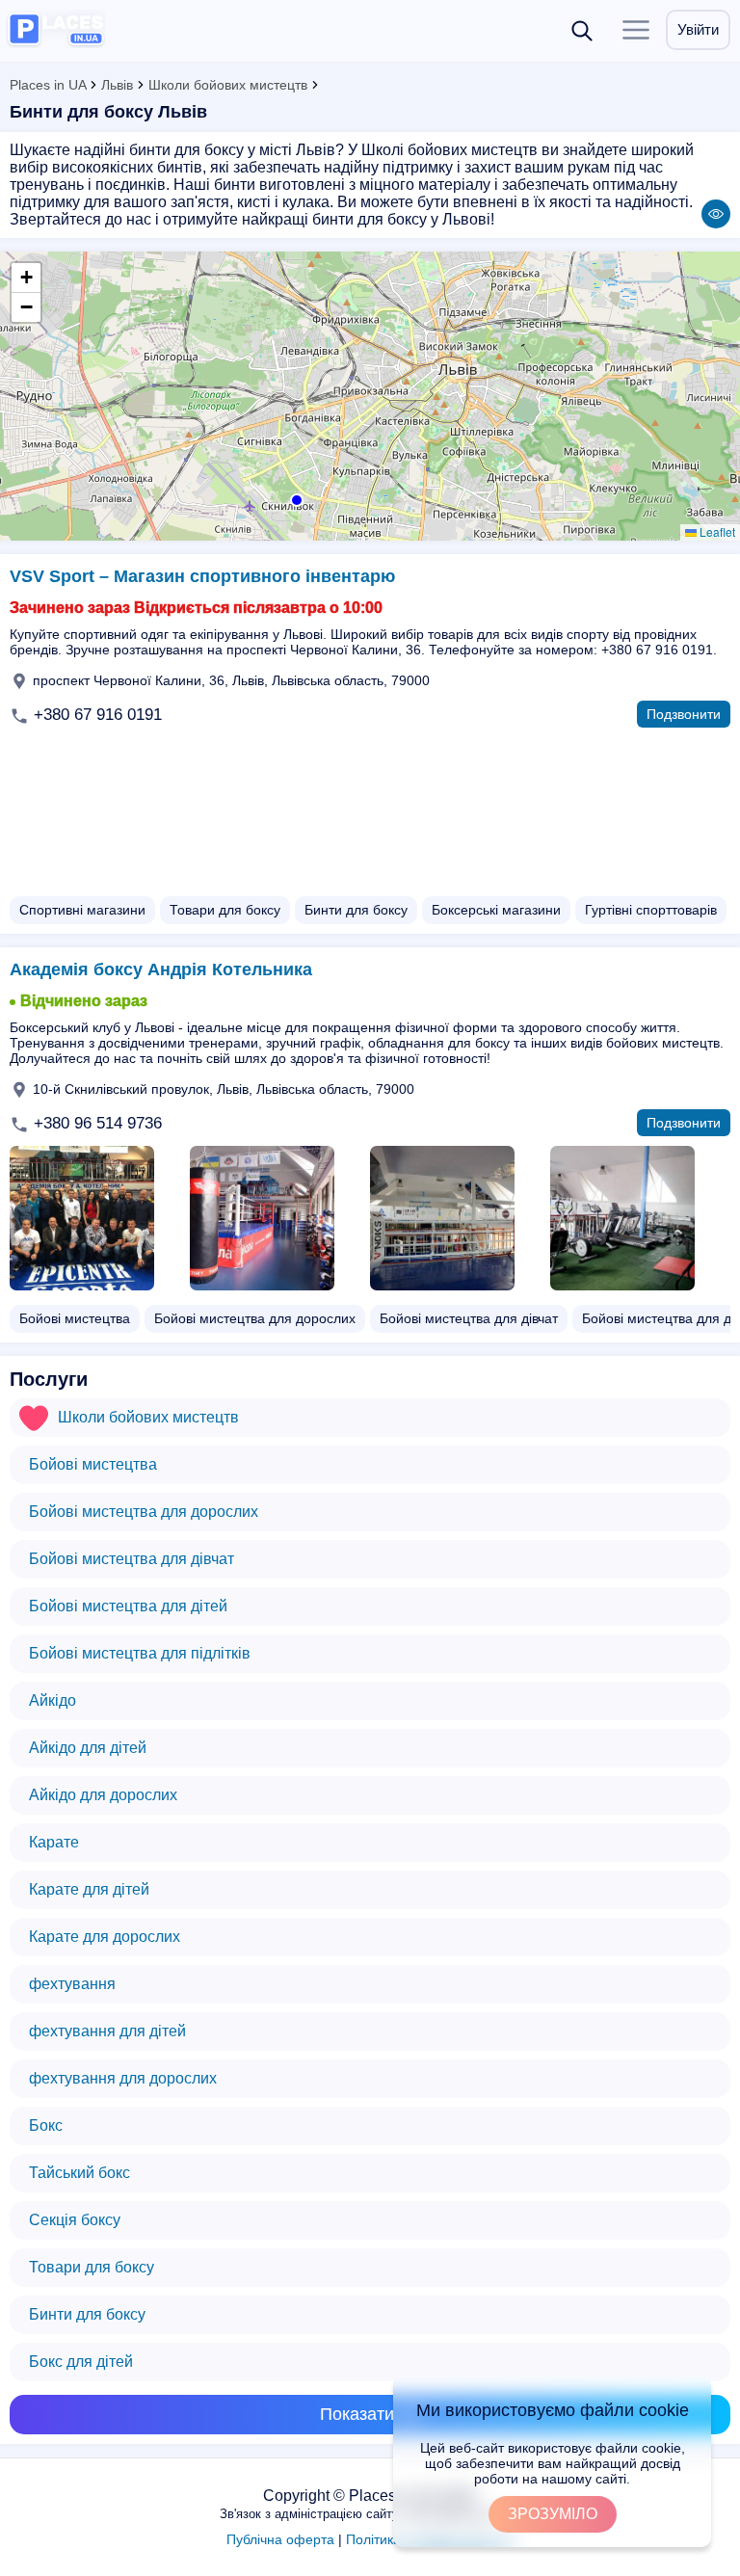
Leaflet (716, 531)
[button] (295, 498)
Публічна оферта (280, 2539)
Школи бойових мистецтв (228, 85)
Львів (117, 85)
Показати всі (370, 2414)
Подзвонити (684, 714)
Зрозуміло (553, 2514)
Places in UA (48, 85)
